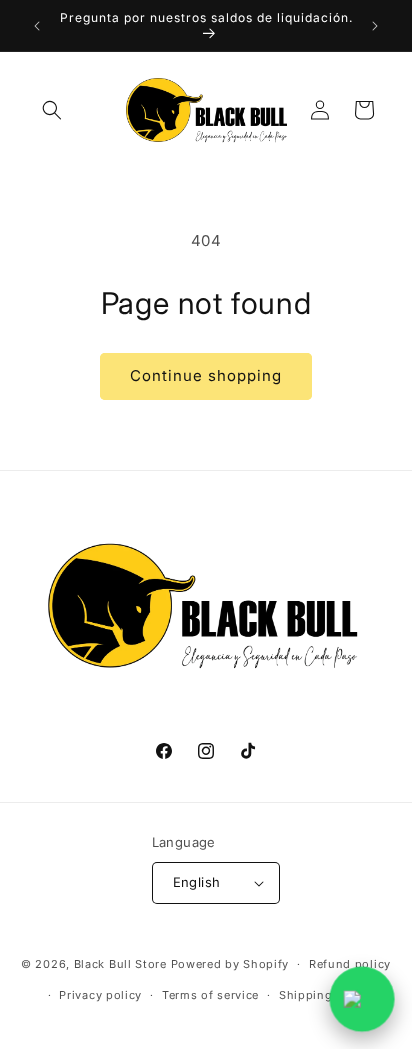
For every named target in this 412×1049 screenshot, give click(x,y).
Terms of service (210, 995)
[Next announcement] (375, 26)
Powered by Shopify (230, 964)
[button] (52, 110)
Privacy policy (100, 995)
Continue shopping (206, 375)
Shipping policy (326, 995)
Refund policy (350, 964)
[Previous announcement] (37, 26)
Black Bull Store (120, 964)
